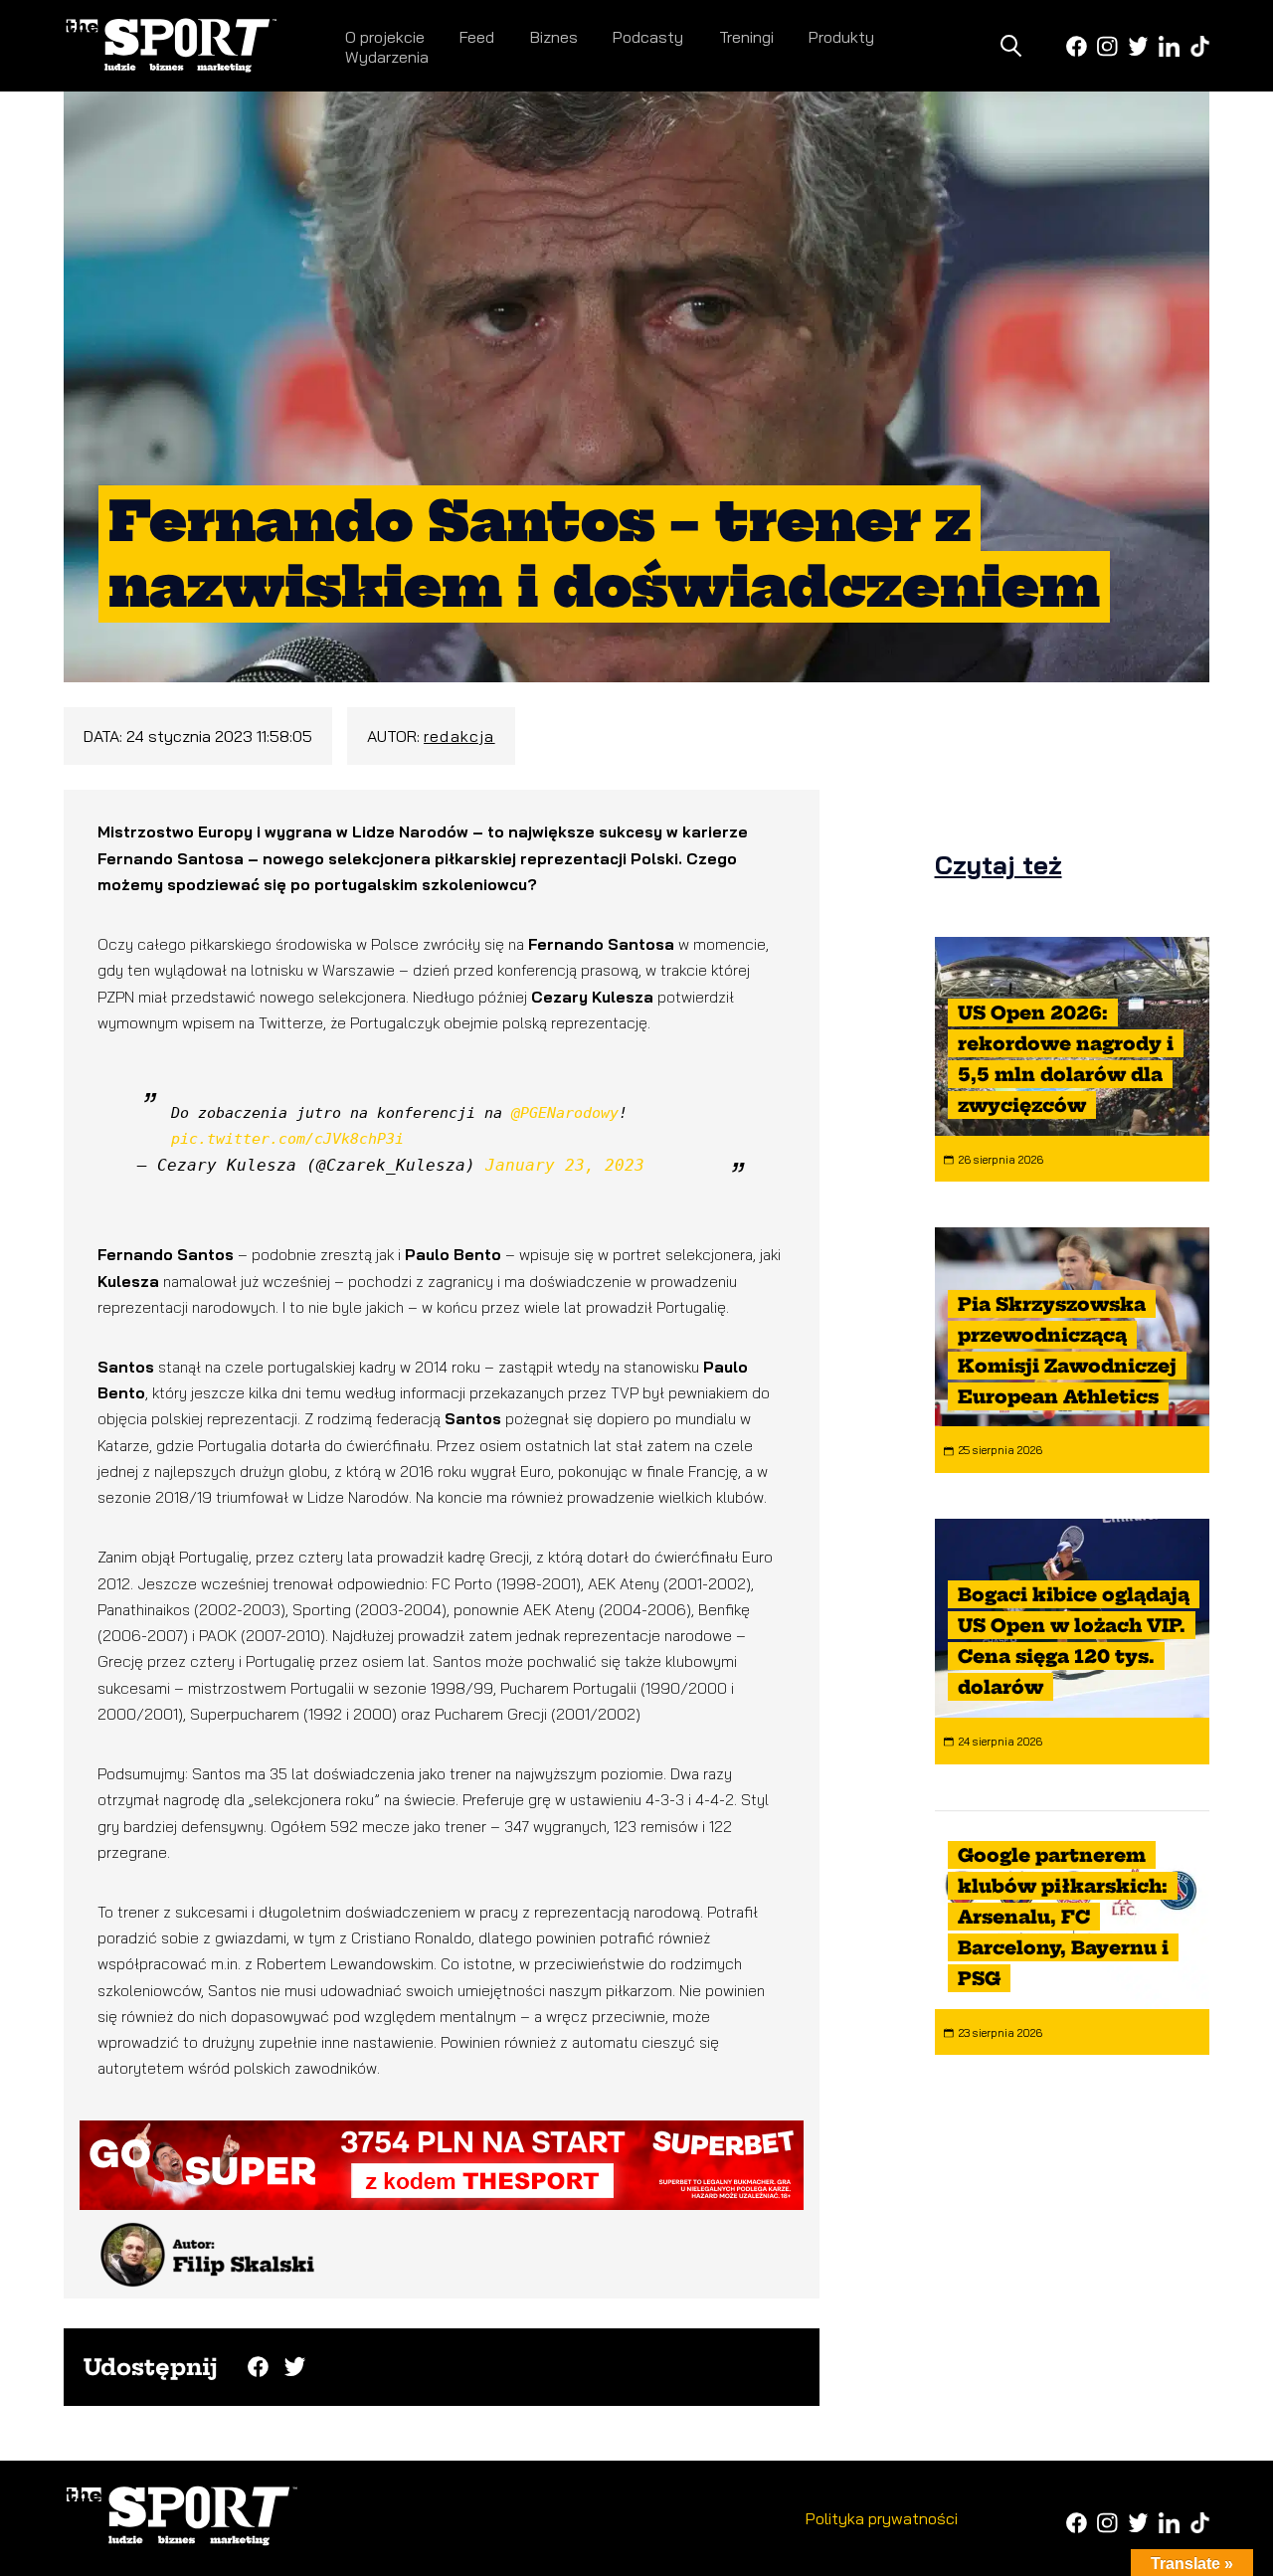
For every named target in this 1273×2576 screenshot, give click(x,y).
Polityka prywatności (882, 2518)
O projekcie (385, 37)
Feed (477, 37)
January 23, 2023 (565, 1165)
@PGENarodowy (565, 1113)
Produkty (841, 37)
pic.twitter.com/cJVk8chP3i (287, 1139)
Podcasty (648, 37)
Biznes (554, 37)
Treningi (746, 37)
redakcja (459, 736)
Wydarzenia (387, 57)
